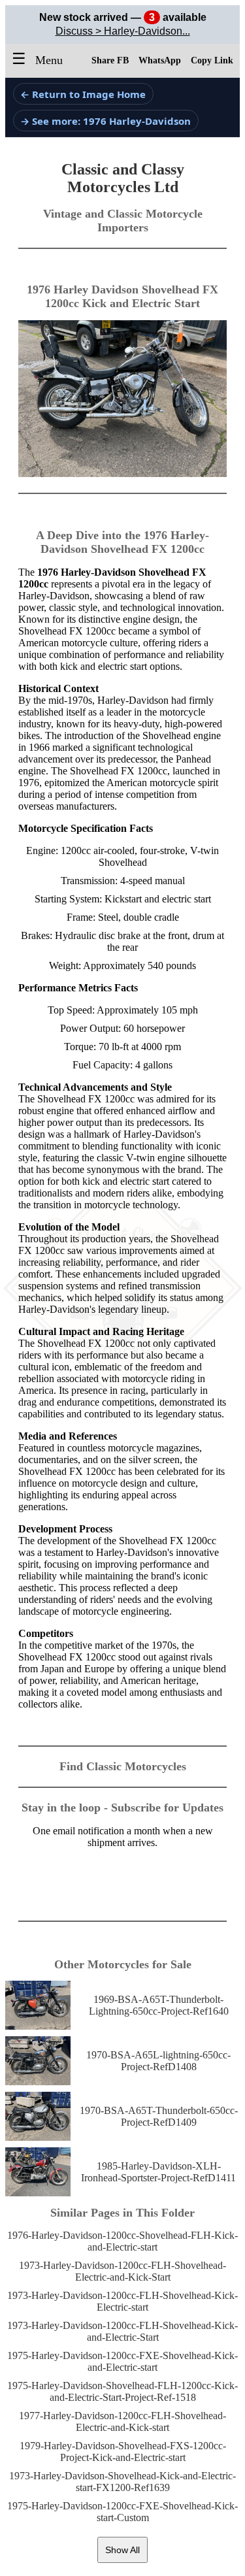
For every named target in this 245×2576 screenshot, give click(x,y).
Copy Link (212, 60)
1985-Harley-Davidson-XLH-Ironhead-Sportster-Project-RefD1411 (158, 2172)
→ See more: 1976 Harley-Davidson (106, 121)
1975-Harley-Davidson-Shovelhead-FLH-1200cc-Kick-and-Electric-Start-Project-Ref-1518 (122, 2391)
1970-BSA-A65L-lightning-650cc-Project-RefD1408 (158, 2061)
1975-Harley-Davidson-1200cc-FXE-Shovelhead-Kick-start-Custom (122, 2512)
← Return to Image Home (83, 94)
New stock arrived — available (123, 17)
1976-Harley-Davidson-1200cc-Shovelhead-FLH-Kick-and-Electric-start (122, 2241)
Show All (122, 2550)
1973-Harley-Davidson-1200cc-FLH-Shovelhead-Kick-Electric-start (122, 2301)
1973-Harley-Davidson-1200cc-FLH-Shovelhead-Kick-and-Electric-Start (122, 2331)
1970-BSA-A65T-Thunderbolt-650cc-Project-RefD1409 (159, 2116)
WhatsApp (160, 60)
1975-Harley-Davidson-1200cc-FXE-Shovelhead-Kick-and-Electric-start (122, 2361)
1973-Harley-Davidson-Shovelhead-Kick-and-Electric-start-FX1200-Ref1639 (122, 2482)
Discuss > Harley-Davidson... (123, 31)
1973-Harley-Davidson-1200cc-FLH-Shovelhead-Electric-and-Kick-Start (122, 2271)
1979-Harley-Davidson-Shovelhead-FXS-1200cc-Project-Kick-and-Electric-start (123, 2452)
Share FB (110, 60)
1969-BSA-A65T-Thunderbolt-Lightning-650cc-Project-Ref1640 (159, 2005)
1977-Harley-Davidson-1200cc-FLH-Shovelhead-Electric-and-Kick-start (122, 2421)
